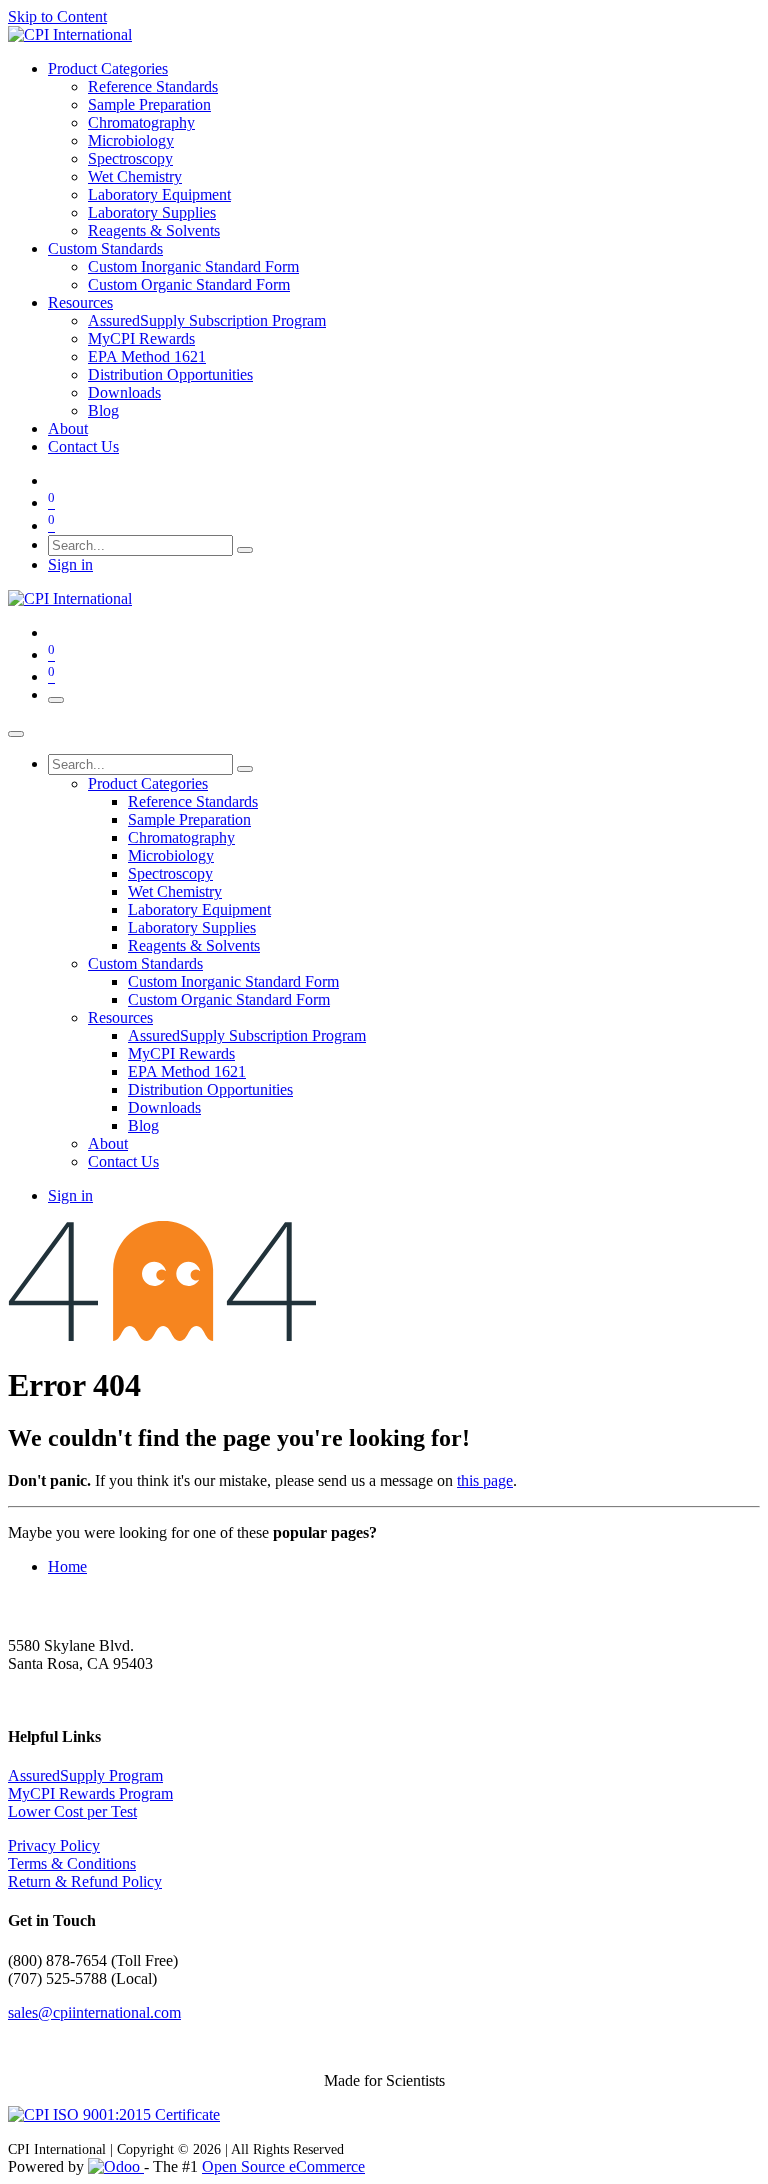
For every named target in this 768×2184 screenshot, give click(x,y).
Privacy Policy (54, 1845)
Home (67, 1566)
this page (485, 1480)
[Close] (16, 734)
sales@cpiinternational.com (94, 2012)
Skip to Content (57, 16)
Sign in (70, 564)
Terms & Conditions (72, 1863)
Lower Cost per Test (72, 1811)
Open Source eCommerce (283, 2166)
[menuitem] (108, 68)
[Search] (245, 550)
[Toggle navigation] (56, 700)
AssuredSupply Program (85, 1775)
